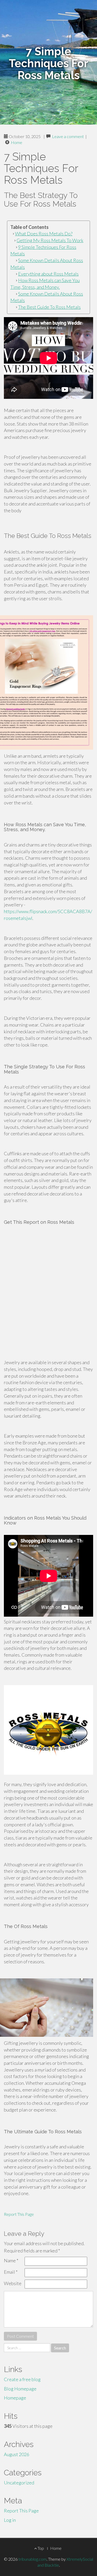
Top (40, 2548)
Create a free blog (22, 2379)
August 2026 (17, 2454)
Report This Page (19, 2214)
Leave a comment (68, 136)
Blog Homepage (20, 2389)
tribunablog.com (32, 2559)
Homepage (15, 2398)
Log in (10, 2520)
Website (13, 2283)
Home (17, 142)
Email (11, 2272)
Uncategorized (19, 2483)
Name (11, 2260)
